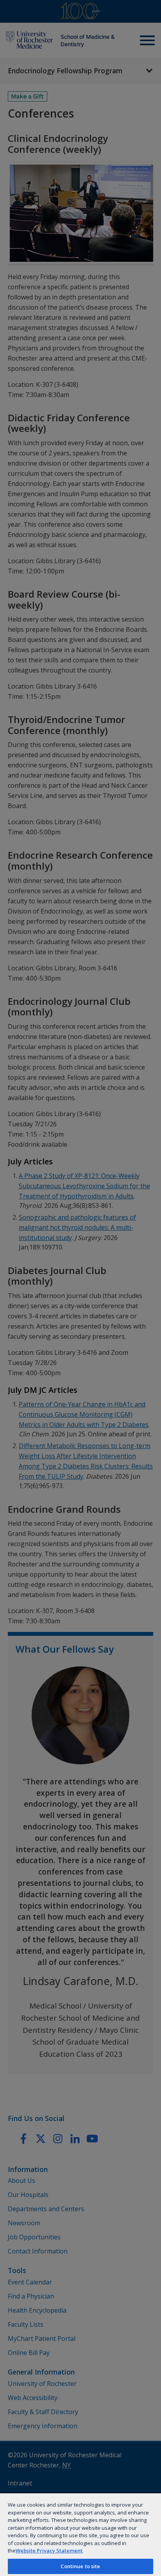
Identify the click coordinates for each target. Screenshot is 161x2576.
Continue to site (80, 2566)
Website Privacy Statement (49, 2551)
